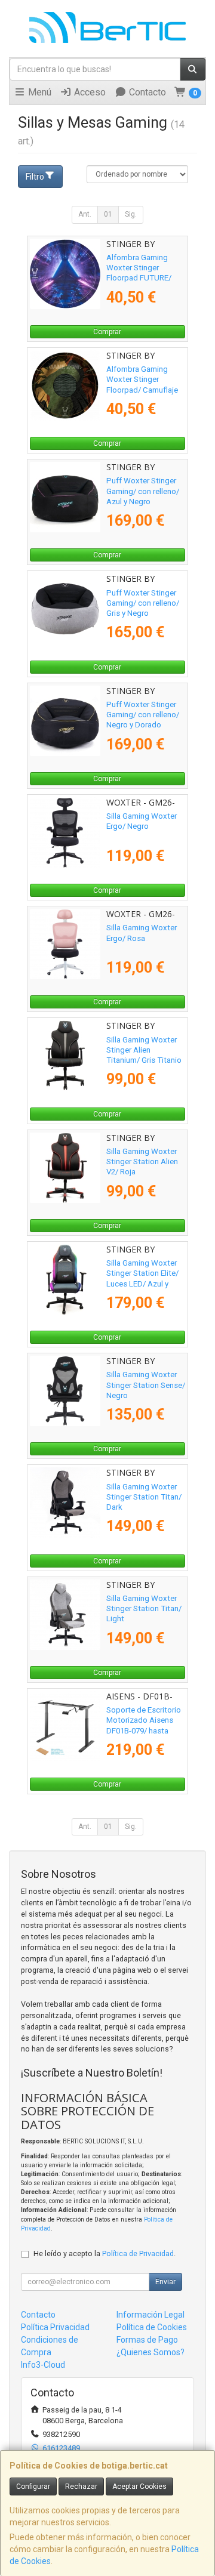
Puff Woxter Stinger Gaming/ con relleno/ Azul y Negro (143, 491)
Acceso (89, 92)
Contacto (146, 92)
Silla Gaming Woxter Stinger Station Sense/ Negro (146, 1385)
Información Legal (150, 2315)
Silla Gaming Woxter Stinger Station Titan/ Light (144, 1609)
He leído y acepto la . (105, 2253)
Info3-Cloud (43, 2365)
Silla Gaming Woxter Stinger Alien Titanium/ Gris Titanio (144, 1050)
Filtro (35, 177)
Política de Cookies (152, 2327)
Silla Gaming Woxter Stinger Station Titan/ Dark (144, 1497)
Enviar (165, 2282)
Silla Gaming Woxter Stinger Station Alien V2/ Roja (142, 1162)
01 (108, 214)
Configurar (33, 2486)
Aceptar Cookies (139, 2486)
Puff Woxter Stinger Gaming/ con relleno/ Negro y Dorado (143, 715)
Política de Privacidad (138, 2253)
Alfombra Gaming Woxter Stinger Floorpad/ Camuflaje (142, 380)
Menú (39, 92)
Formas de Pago (147, 2340)
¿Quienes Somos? (150, 2352)
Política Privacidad (55, 2327)
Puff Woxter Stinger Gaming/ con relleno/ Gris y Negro (143, 603)
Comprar (107, 332)
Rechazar (81, 2486)
